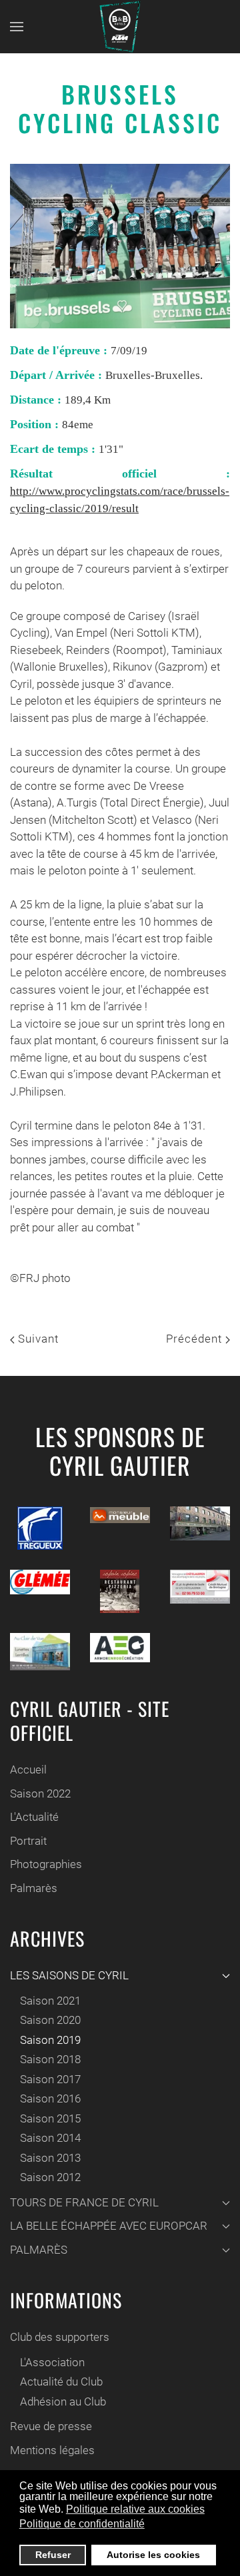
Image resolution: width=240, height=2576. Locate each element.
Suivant (37, 1339)
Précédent (196, 1339)
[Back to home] (120, 27)
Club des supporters (60, 2337)
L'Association (52, 2362)
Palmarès (34, 1888)
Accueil (28, 1770)
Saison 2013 (50, 2158)
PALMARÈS (39, 2250)
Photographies (46, 1864)
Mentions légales (52, 2450)
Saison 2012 (50, 2177)
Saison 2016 (50, 2098)
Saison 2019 (50, 2040)
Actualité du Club (61, 2382)
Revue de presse (51, 2426)
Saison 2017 (50, 2079)
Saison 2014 (50, 2138)
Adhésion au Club (63, 2402)
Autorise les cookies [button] (153, 2555)
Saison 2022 (40, 1793)
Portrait (28, 1841)
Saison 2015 (50, 2118)
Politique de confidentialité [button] (82, 2524)
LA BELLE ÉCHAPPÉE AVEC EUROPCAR (109, 2226)
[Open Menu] (17, 27)
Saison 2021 (50, 2001)
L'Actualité (34, 1817)
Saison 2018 (50, 2059)
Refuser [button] (53, 2555)
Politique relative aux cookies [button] (135, 2509)
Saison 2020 (50, 2020)
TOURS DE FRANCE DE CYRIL (84, 2202)
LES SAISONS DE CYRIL (69, 1975)
